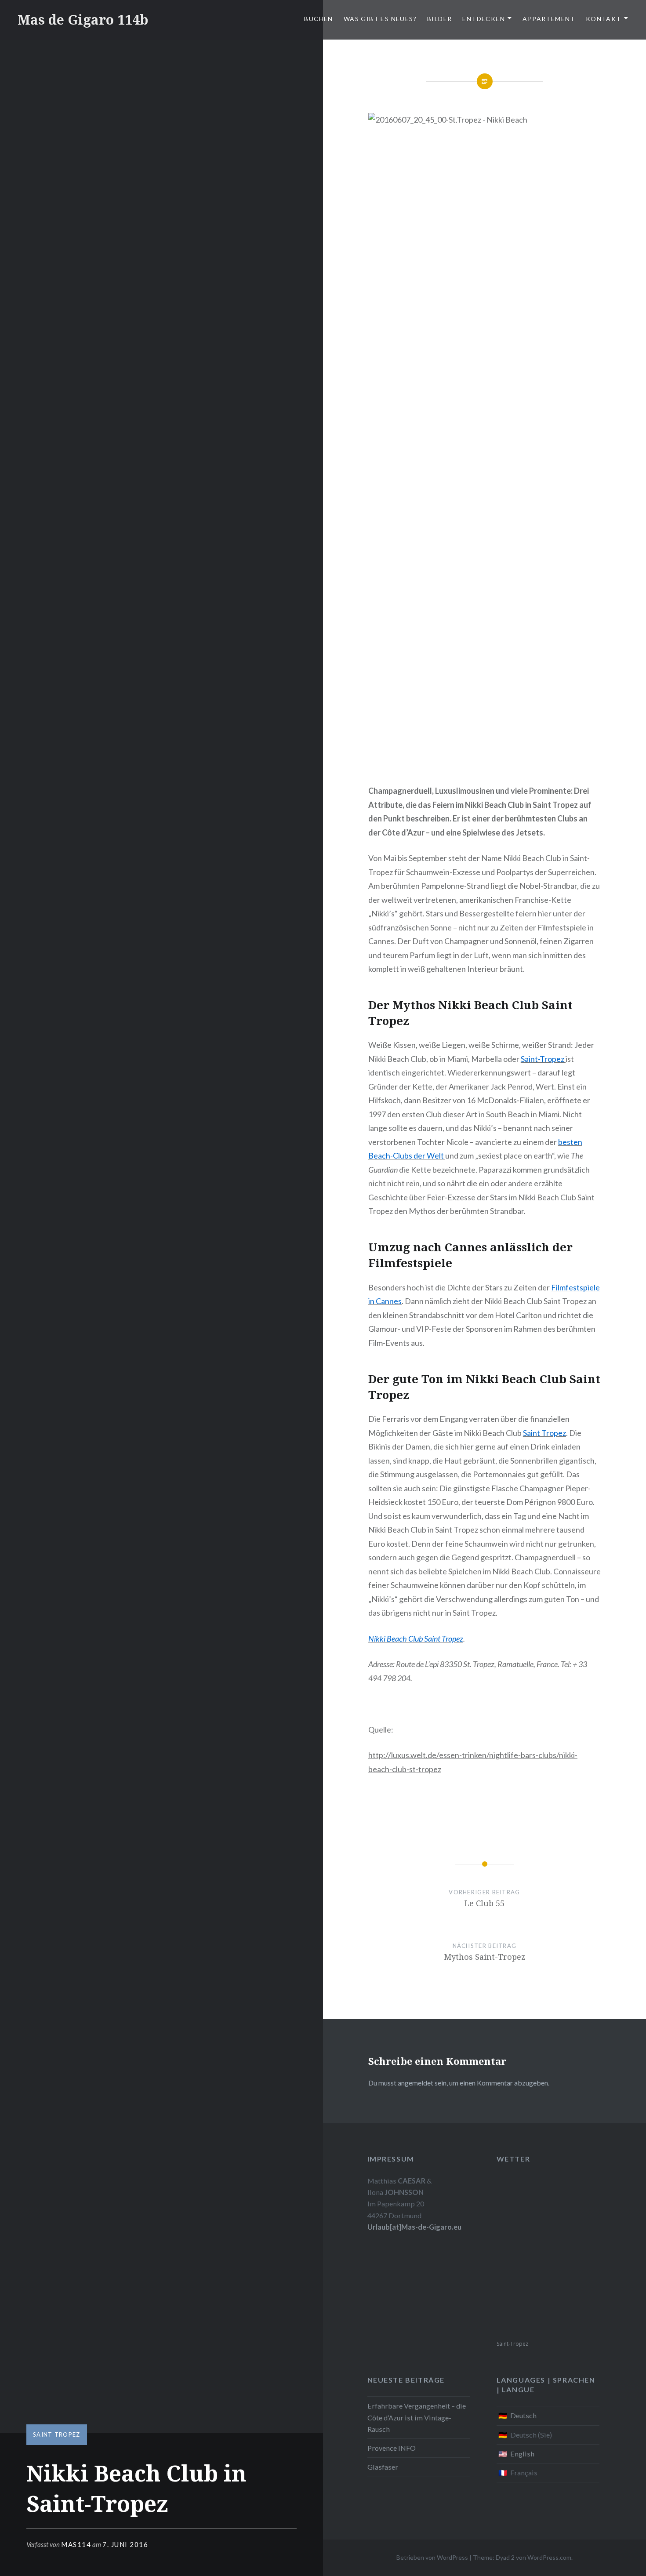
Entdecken (484, 19)
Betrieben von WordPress (432, 2557)
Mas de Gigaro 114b (83, 20)
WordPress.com (549, 2557)
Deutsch (523, 2415)
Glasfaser (383, 2467)
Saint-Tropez (512, 2344)
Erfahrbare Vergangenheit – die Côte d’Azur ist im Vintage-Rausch (417, 2417)
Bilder (439, 19)
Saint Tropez (57, 2434)
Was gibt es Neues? (380, 19)
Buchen (318, 19)
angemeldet (416, 2083)
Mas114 (76, 2544)
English (522, 2454)
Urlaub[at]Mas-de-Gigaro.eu (414, 2227)
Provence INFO (392, 2448)
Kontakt (604, 19)
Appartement (549, 19)
